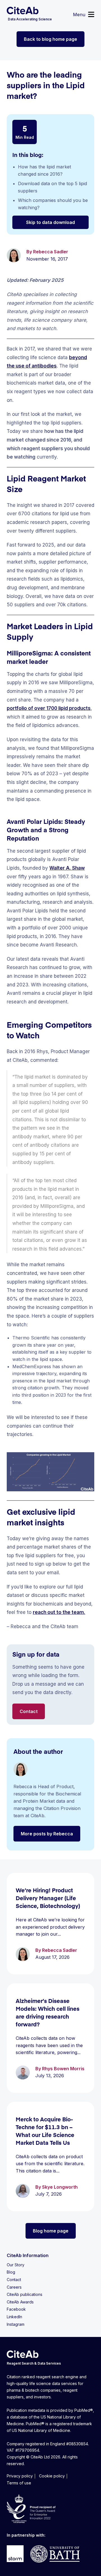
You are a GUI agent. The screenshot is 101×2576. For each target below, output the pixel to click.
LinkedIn (14, 2317)
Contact (29, 1711)
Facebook (16, 2309)
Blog (11, 2272)
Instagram (16, 2324)
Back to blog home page (50, 39)
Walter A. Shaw (67, 868)
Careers (14, 2287)
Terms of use (19, 2483)
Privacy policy (20, 2476)
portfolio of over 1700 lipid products (49, 708)
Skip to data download (50, 222)
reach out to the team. (59, 1612)
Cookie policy (52, 2476)
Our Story (16, 2265)
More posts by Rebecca (47, 1834)
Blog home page (51, 2231)
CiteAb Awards (20, 2302)
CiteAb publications (25, 2294)
